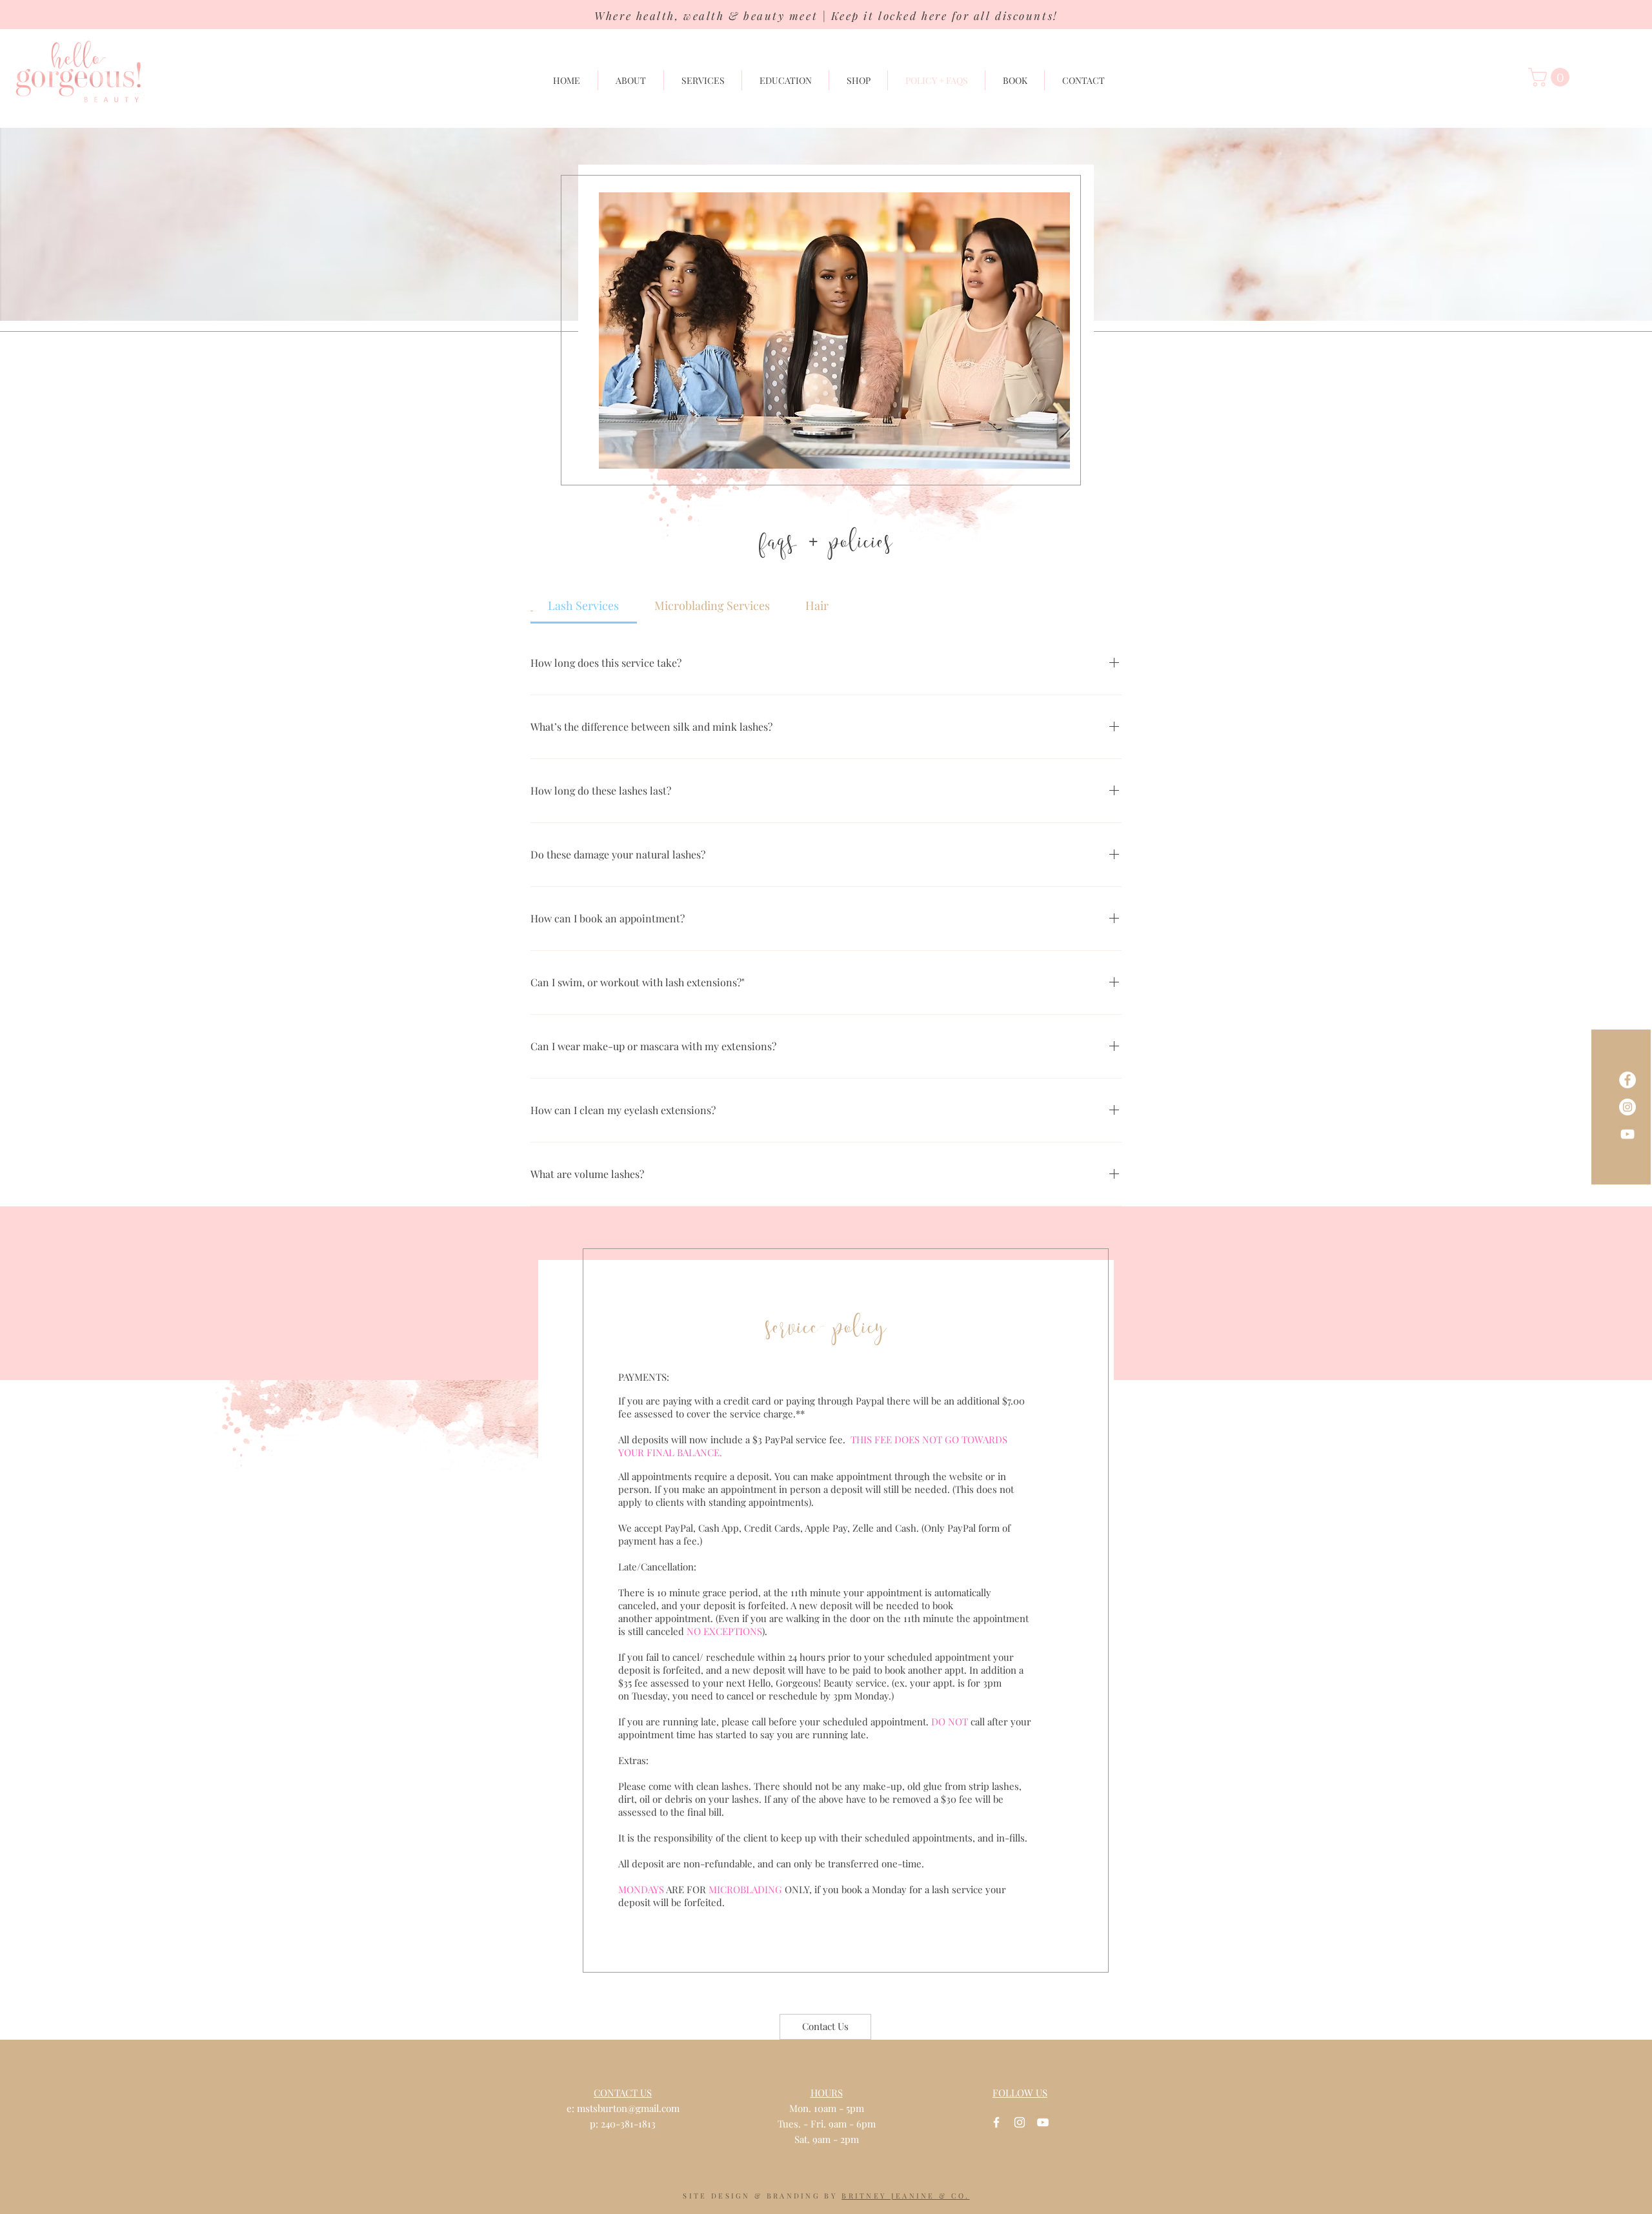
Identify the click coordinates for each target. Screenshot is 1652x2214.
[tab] (584, 606)
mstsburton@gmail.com (628, 2108)
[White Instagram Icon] (1020, 2122)
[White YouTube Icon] (1627, 1134)
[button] (1551, 77)
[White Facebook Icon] (996, 2122)
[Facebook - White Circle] (1627, 1080)
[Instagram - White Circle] (1627, 1107)
